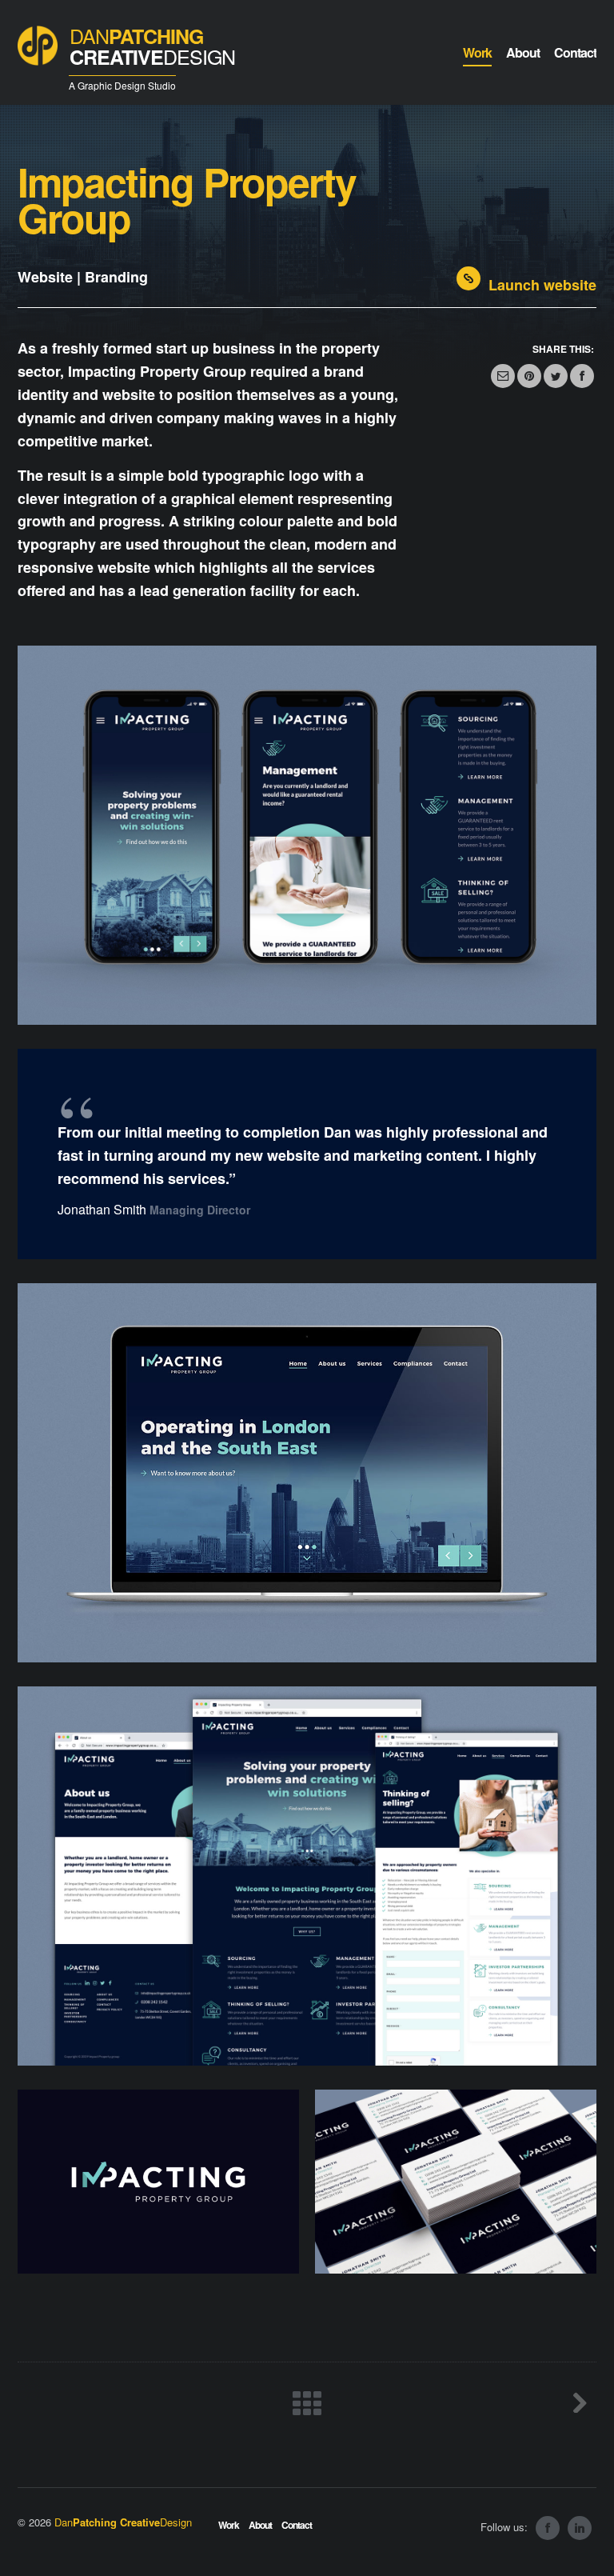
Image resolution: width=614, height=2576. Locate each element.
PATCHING (152, 46)
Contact (297, 2525)
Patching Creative (123, 2522)
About (260, 2525)
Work (229, 2525)
